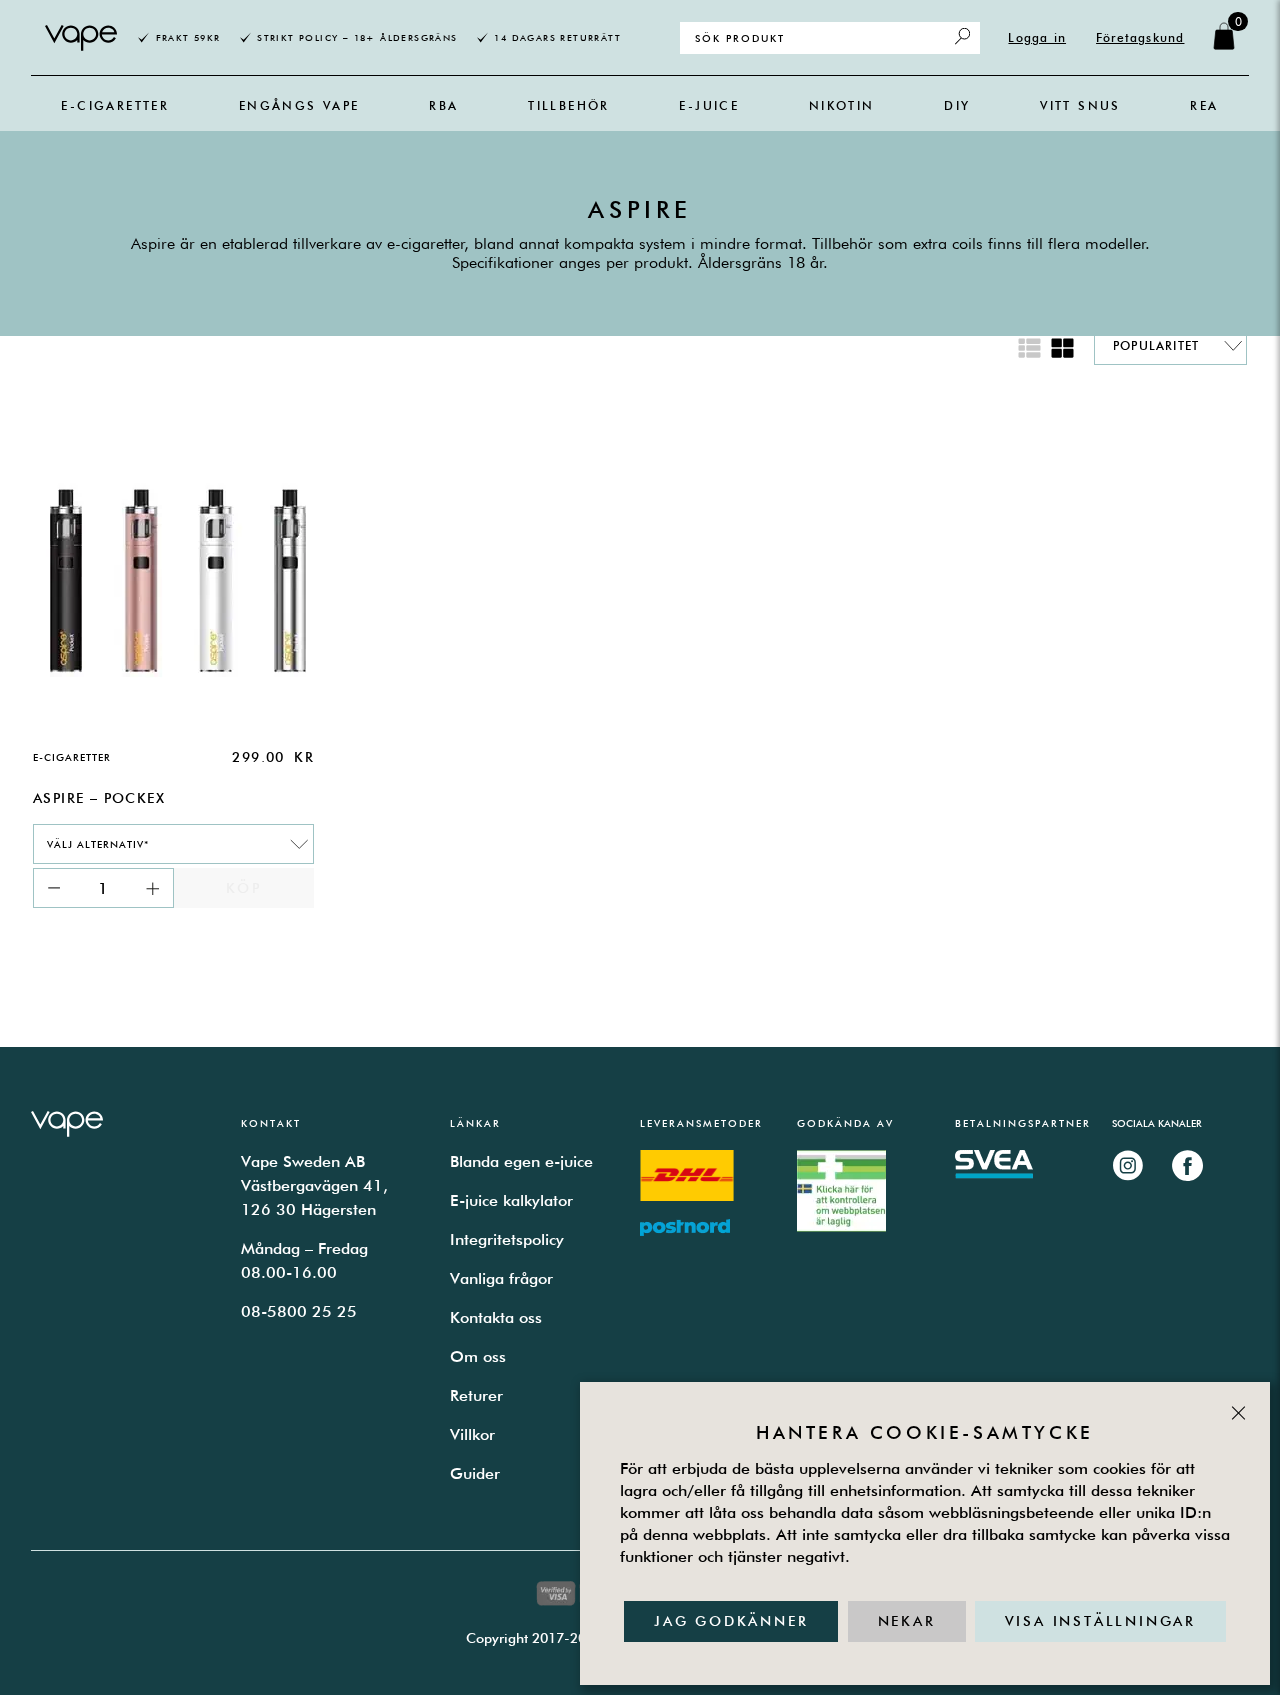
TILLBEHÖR (569, 105)
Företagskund (1140, 37)
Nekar (907, 1621)
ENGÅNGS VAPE (299, 105)
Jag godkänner (731, 1621)
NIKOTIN (842, 105)
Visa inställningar (1100, 1621)
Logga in (1037, 37)
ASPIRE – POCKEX (99, 798)
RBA (443, 105)
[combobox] (173, 844)
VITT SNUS (1080, 105)
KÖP (244, 888)
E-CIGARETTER (115, 105)
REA (1204, 105)
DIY (957, 105)
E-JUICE (709, 105)
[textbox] (164, 844)
